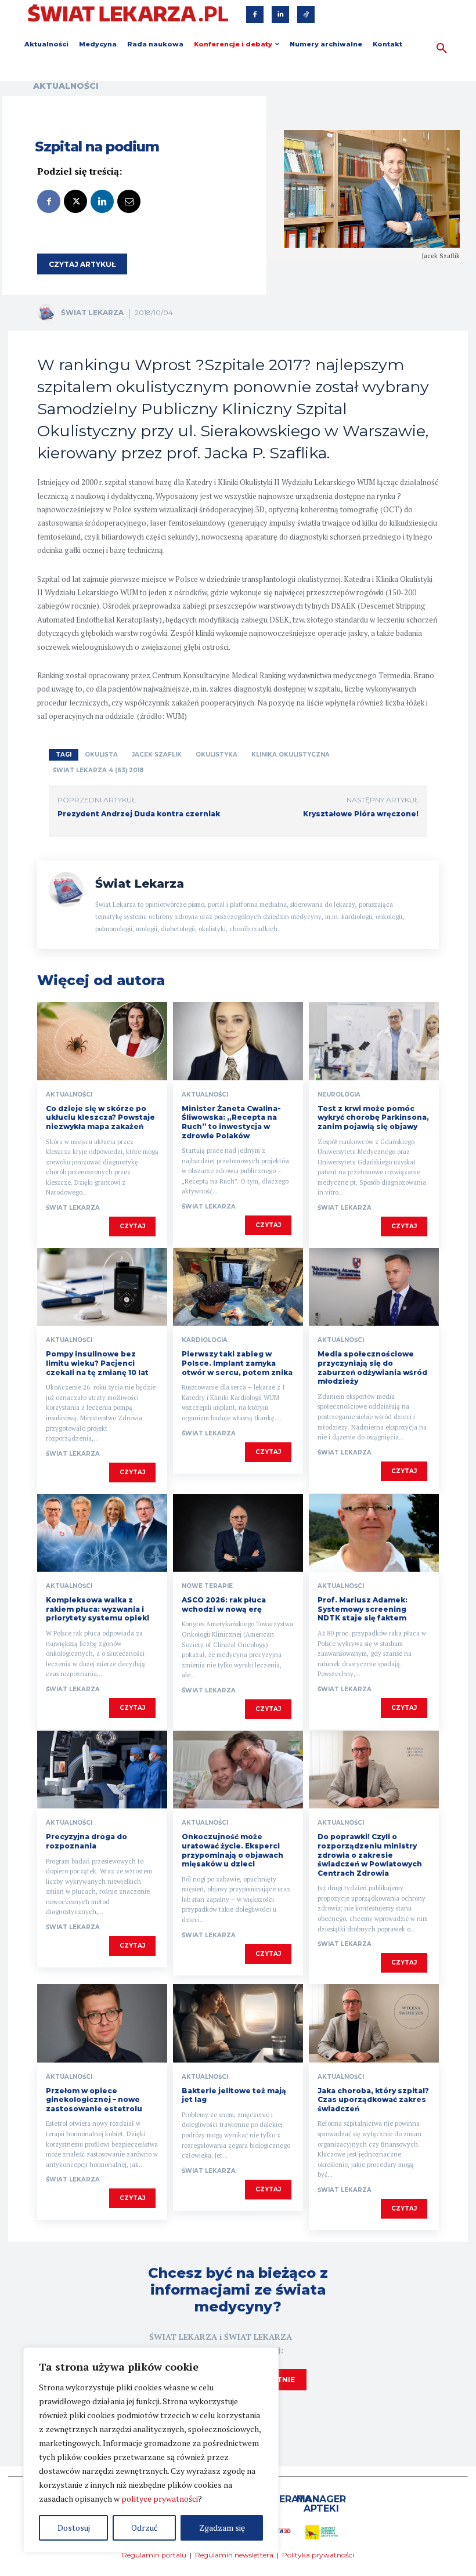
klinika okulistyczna (291, 755)
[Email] (129, 201)
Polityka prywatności (318, 2555)
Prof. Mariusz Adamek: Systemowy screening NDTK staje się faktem (363, 1609)
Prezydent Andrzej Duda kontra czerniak (139, 814)
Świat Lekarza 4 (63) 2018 (98, 770)
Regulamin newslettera (234, 2555)
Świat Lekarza (92, 312)
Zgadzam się (222, 2528)
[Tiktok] (306, 15)
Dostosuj (74, 2528)
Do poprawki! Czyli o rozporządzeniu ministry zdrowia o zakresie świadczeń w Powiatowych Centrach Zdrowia (370, 1855)
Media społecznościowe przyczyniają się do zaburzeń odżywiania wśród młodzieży (372, 1367)
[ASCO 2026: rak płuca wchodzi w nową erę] (238, 1533)
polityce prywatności (160, 2499)
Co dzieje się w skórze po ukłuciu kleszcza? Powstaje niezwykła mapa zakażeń (100, 1117)
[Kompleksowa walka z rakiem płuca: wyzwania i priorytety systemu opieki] (102, 1533)
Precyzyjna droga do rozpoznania (86, 1841)
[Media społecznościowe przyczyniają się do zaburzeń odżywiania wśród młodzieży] (374, 1287)
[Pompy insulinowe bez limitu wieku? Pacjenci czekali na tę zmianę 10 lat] (102, 1287)
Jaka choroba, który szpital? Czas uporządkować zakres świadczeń (373, 2100)
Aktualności (66, 86)
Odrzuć (145, 2528)
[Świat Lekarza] (48, 313)
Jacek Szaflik (157, 755)
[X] (75, 201)
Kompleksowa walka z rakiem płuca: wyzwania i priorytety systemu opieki (98, 1609)
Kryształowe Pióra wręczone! (361, 814)
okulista (101, 755)
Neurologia (339, 1095)
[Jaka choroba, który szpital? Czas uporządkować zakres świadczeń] (374, 2023)
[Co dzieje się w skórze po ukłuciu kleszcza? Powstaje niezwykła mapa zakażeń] (102, 1041)
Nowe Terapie (207, 1586)
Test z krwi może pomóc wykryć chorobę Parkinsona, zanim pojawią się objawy (373, 1117)
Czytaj (132, 1226)
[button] (442, 49)
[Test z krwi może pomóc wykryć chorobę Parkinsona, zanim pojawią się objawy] (374, 1041)
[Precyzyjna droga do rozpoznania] (102, 1770)
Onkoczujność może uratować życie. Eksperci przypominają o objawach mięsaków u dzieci (232, 1850)
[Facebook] (255, 15)
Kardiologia (205, 1340)
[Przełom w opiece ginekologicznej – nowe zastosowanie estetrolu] (102, 2023)
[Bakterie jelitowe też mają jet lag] (238, 2023)
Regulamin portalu (154, 2555)
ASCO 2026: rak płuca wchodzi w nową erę (224, 1604)
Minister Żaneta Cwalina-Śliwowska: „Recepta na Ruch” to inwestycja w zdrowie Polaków (231, 1122)
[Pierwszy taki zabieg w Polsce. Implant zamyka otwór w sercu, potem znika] (238, 1287)
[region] (151, 2450)
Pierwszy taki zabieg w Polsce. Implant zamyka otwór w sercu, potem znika (237, 1363)
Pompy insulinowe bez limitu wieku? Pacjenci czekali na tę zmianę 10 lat (97, 1363)
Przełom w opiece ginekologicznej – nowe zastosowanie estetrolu (94, 2100)
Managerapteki (321, 2504)
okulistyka (217, 755)
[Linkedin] (280, 15)
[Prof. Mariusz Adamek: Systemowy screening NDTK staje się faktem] (374, 1533)
